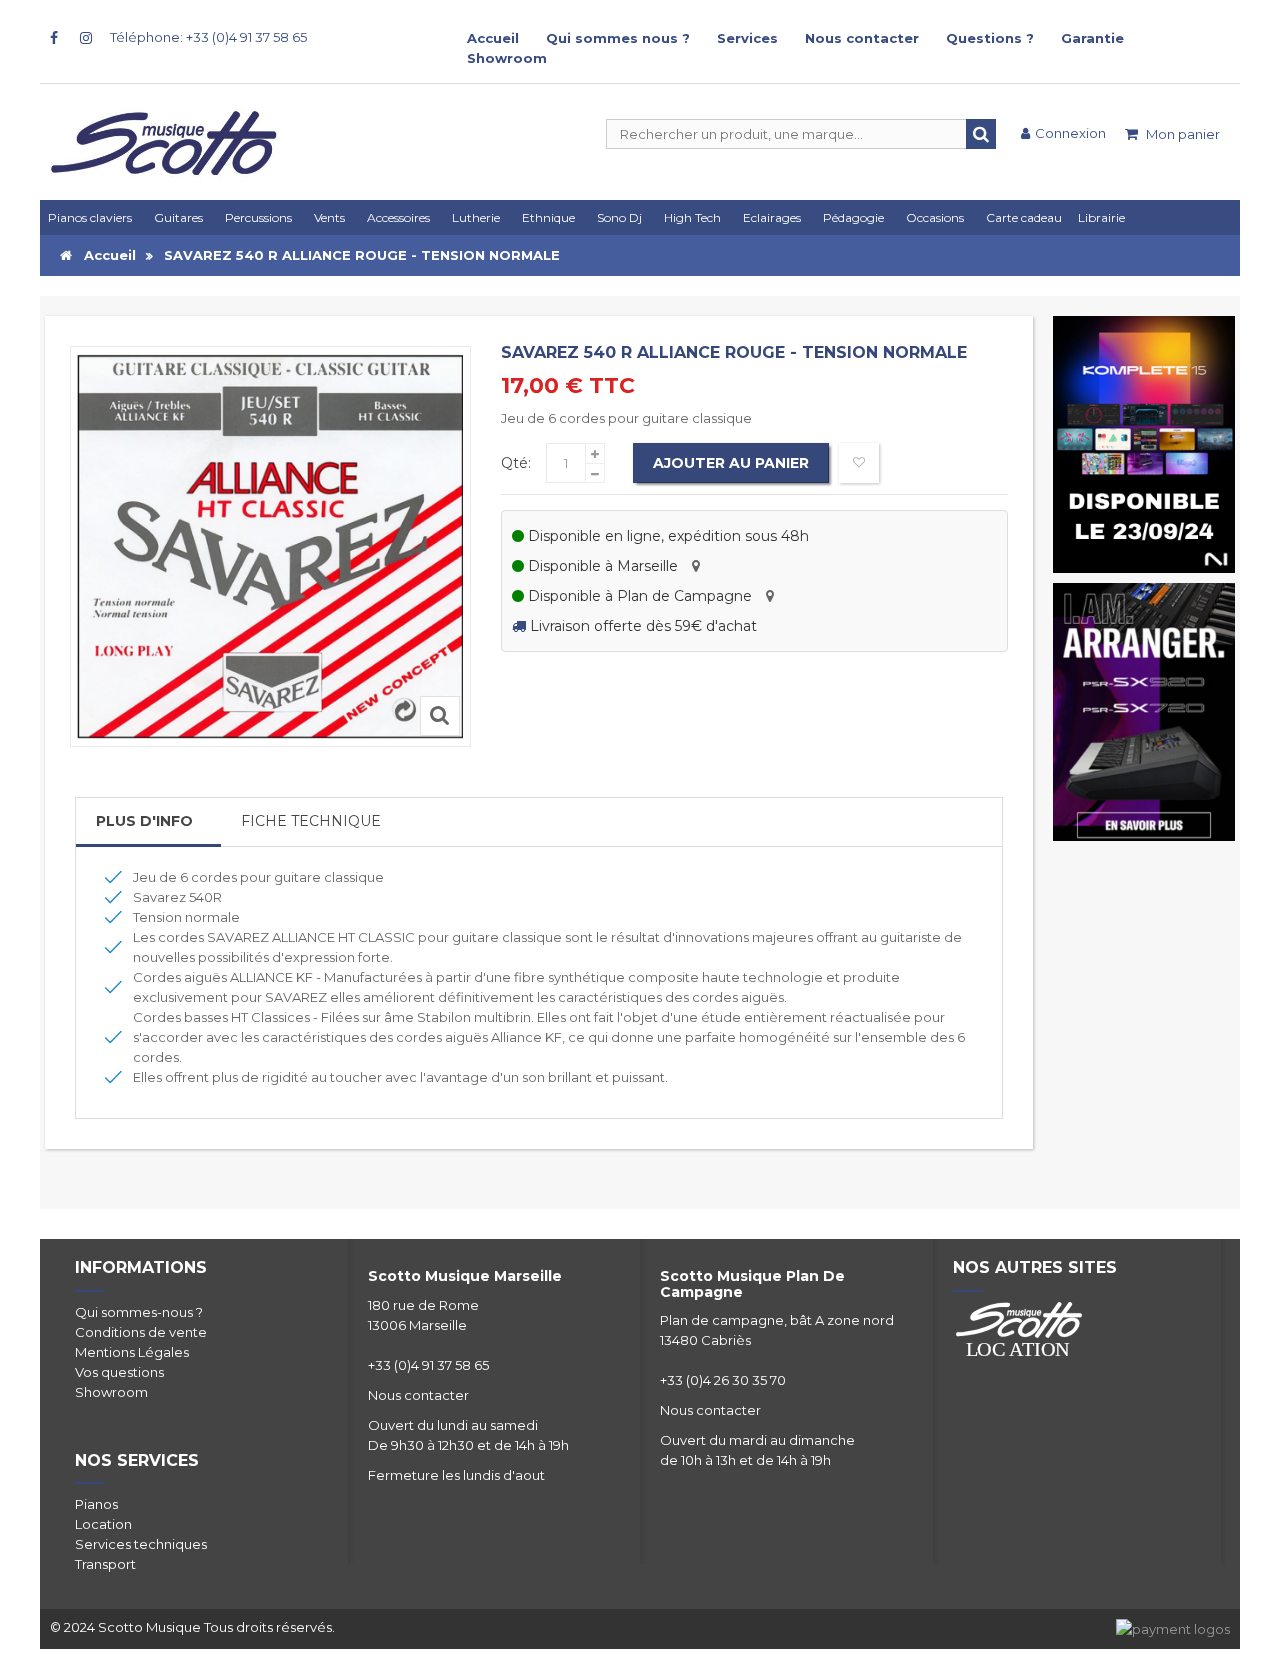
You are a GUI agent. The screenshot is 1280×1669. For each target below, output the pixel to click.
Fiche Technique (311, 821)
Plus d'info (144, 821)
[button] (775, 217)
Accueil (493, 38)
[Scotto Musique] (240, 145)
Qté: (516, 463)
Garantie (1092, 38)
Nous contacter (862, 38)
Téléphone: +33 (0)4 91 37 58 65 (208, 37)
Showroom (507, 58)
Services (747, 38)
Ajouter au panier (731, 463)
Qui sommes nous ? (618, 38)
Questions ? (990, 38)
